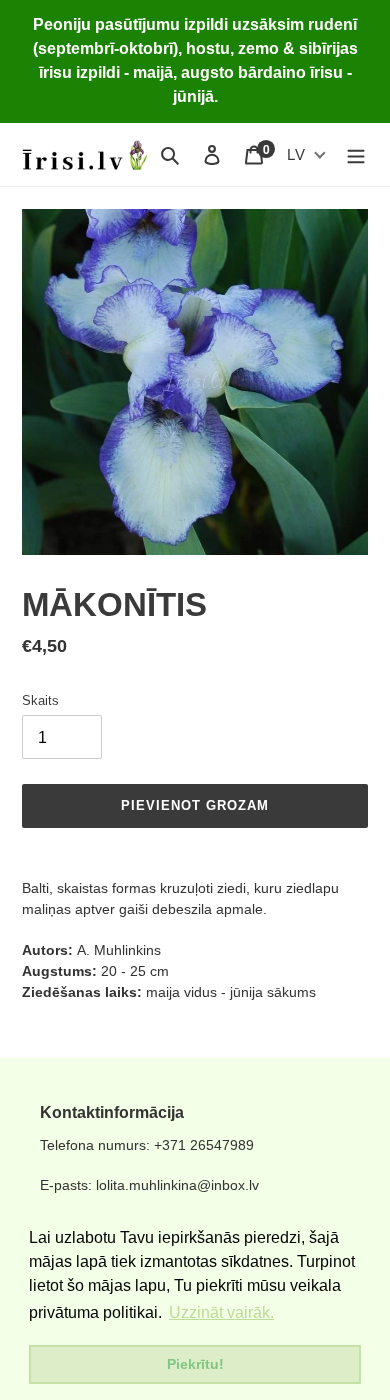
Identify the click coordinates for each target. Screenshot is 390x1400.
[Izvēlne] (356, 154)
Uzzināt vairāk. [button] (221, 1312)
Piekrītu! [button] (195, 1364)
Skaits (40, 700)
